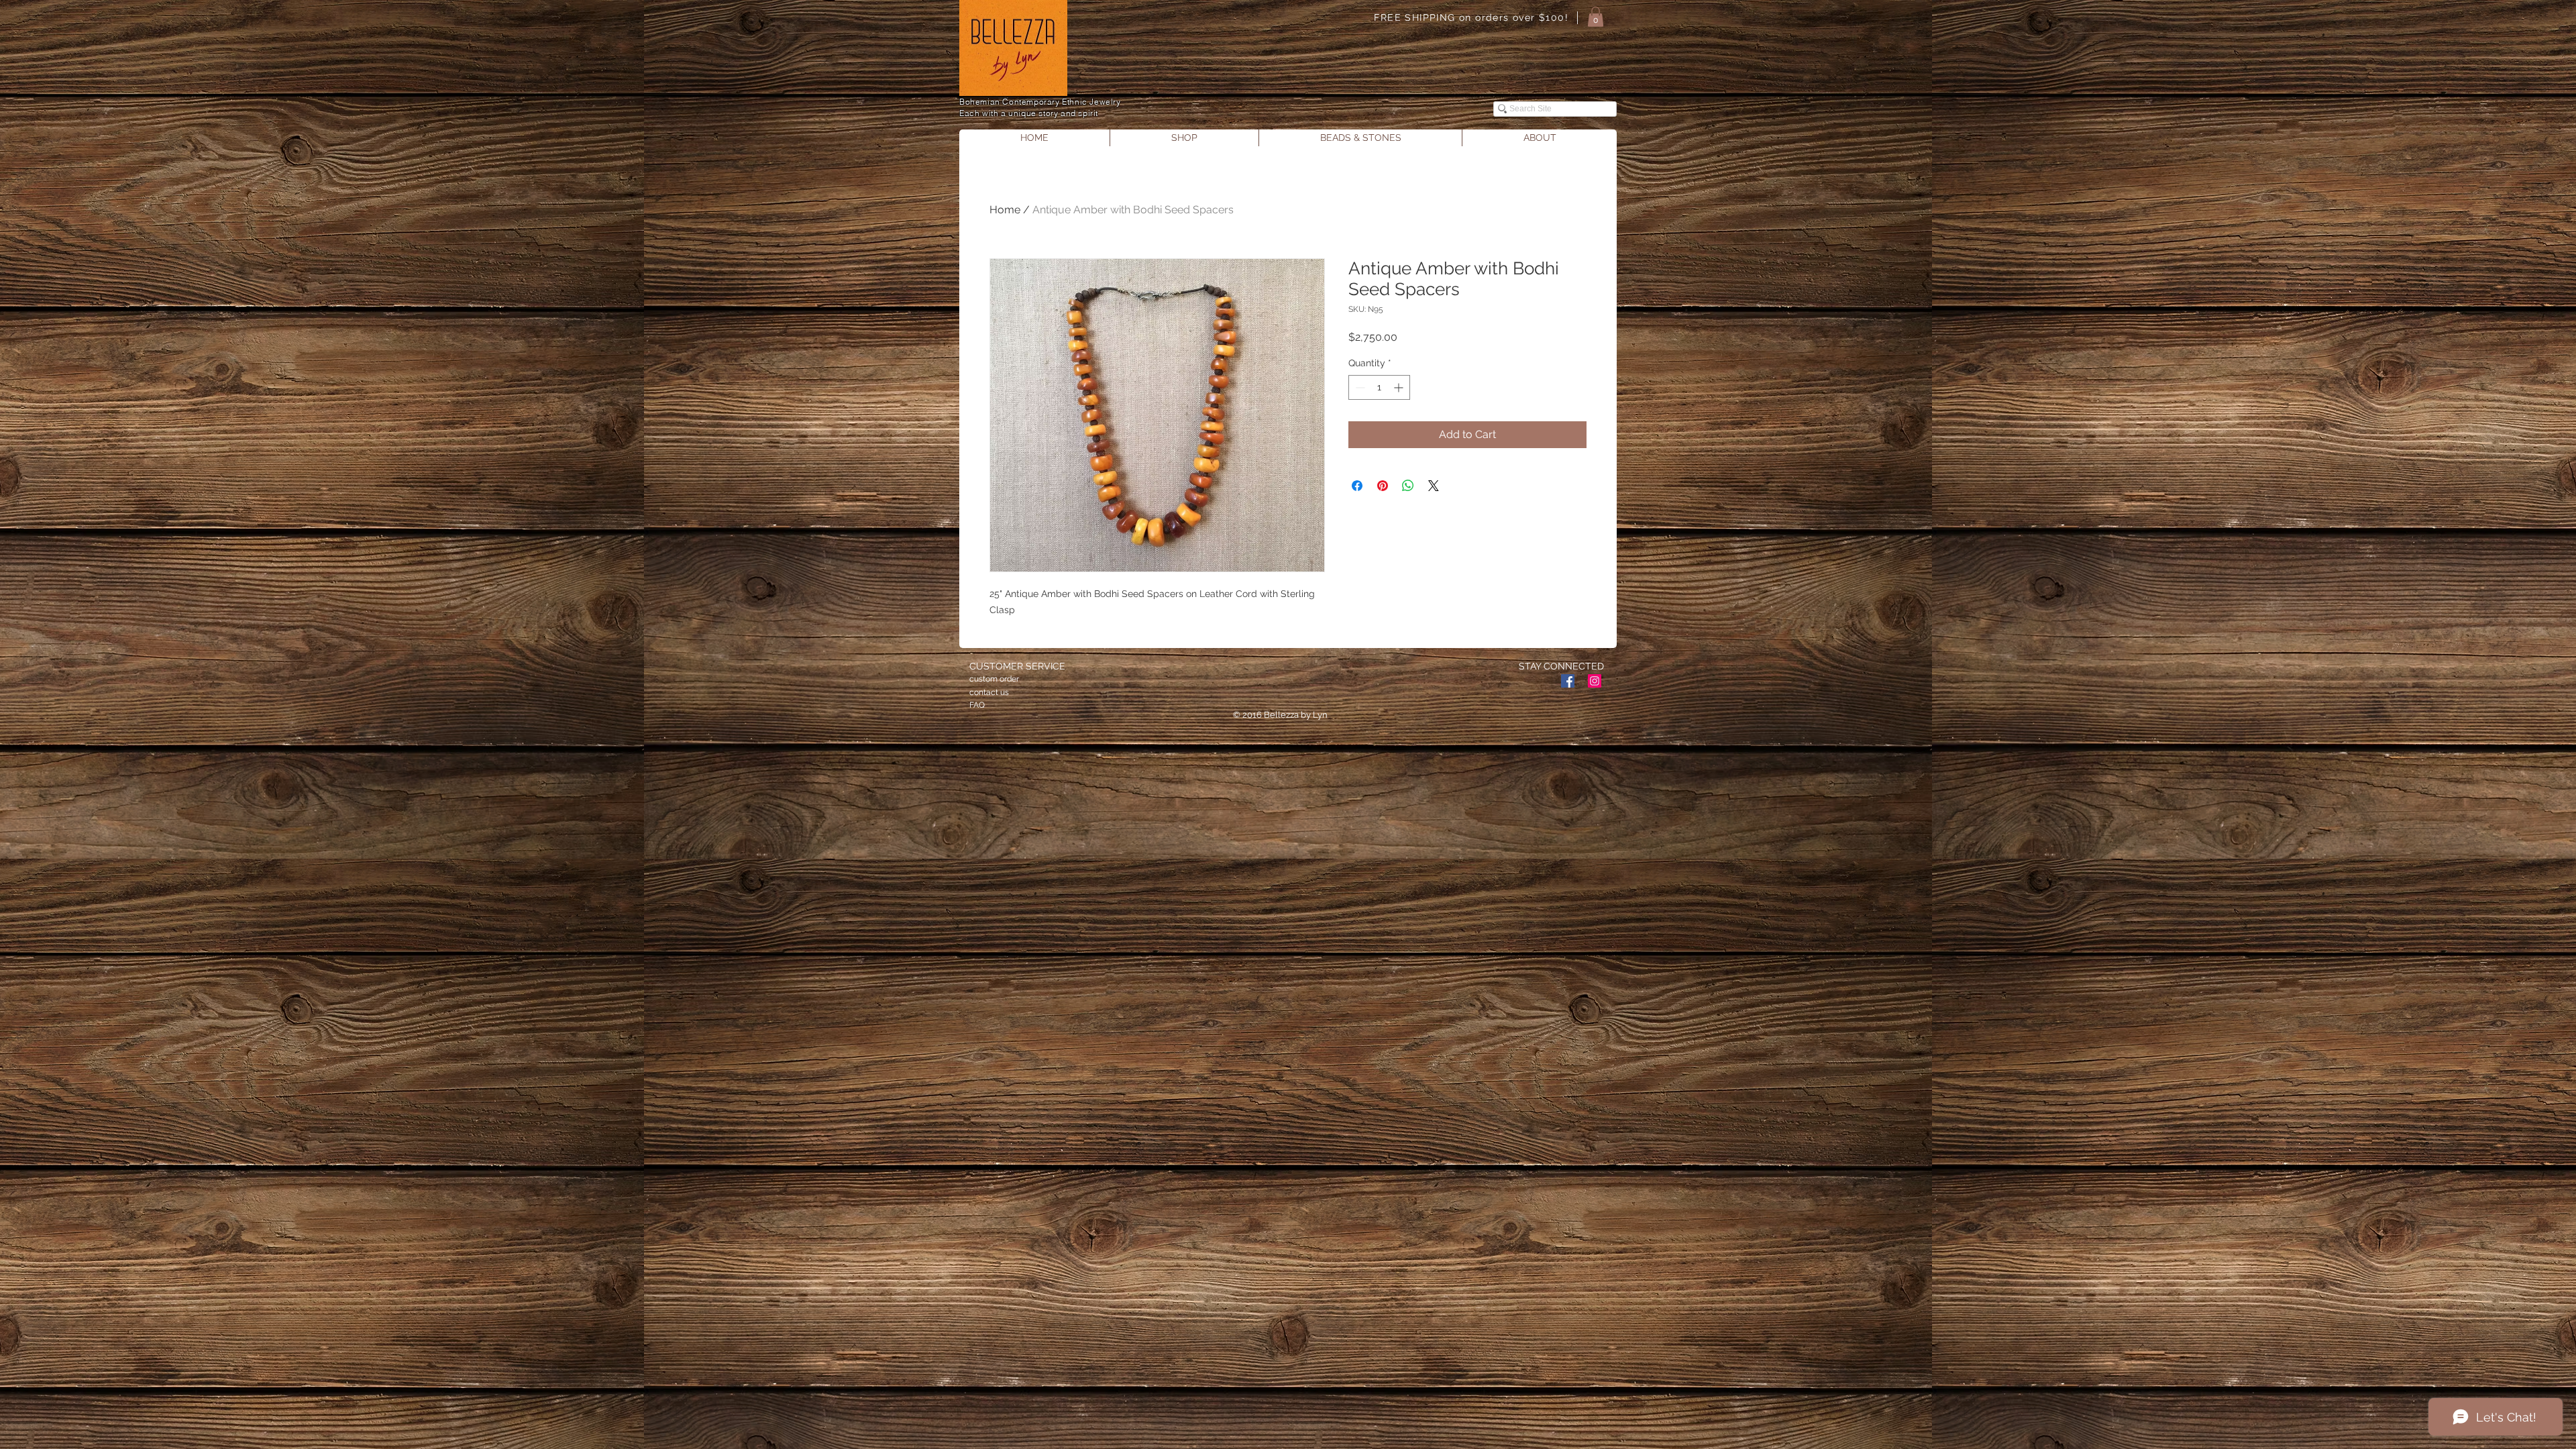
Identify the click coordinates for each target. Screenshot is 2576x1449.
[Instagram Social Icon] (1595, 681)
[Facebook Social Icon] (1568, 681)
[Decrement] (1359, 387)
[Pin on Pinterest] (1383, 486)
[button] (1596, 17)
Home (1005, 210)
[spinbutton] (1379, 387)
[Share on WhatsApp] (1408, 486)
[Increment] (1400, 387)
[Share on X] (1434, 486)
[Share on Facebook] (1357, 486)
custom (983, 679)
